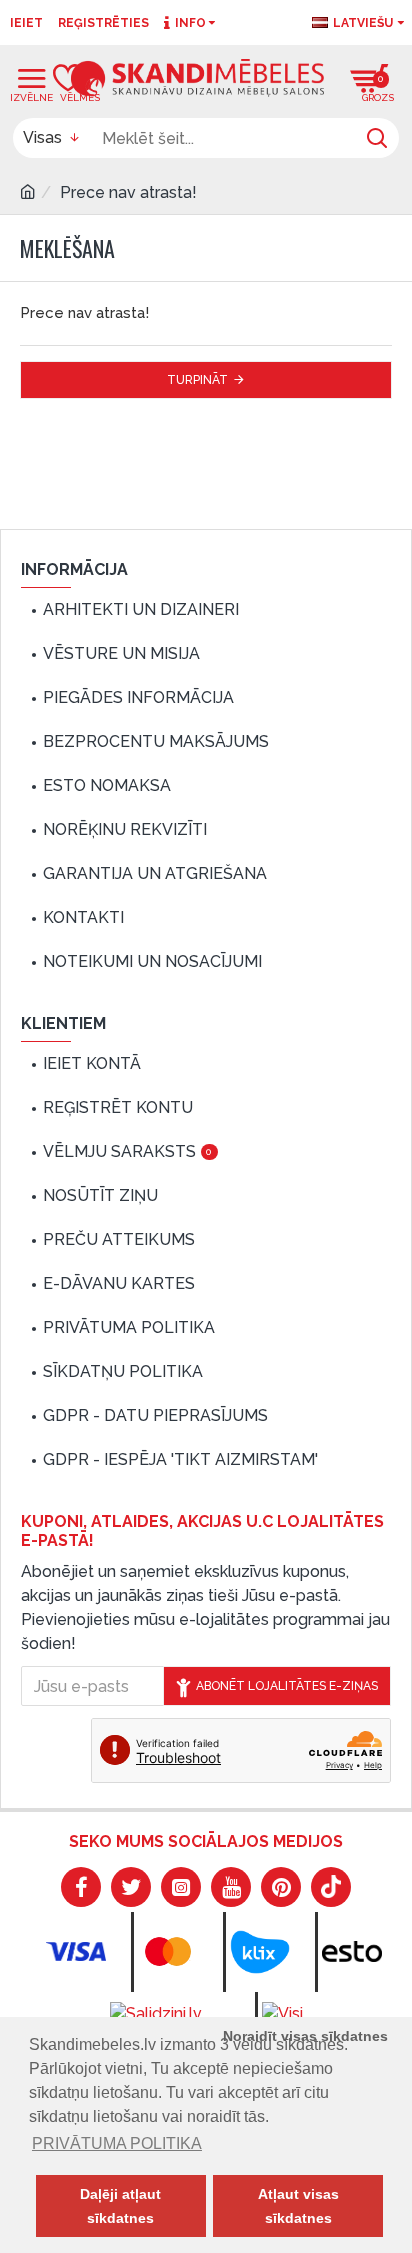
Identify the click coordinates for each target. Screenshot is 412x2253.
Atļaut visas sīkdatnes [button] (298, 2206)
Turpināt (197, 380)
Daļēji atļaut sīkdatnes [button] (120, 2206)
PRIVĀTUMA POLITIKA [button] (117, 2143)
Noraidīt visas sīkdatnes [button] (305, 2036)
